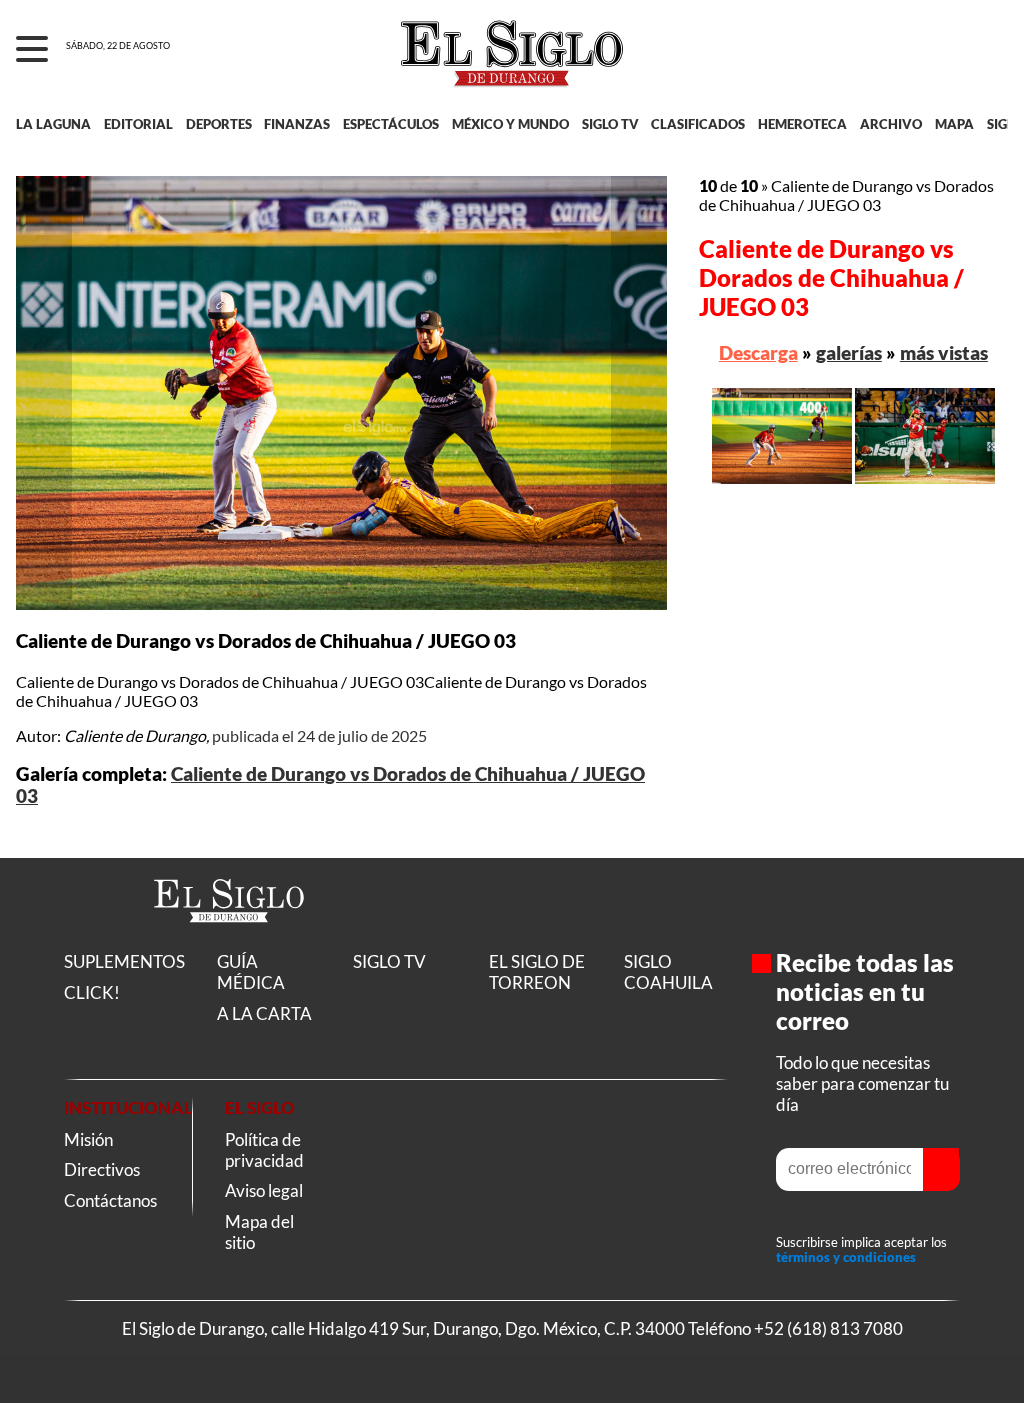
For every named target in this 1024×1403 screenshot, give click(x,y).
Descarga (758, 352)
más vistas (944, 352)
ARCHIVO (891, 124)
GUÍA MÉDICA (251, 972)
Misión (88, 1139)
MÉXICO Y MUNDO (510, 124)
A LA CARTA (264, 1013)
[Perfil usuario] (985, 50)
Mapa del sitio (259, 1232)
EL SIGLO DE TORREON (537, 972)
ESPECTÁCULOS (391, 124)
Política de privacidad (264, 1150)
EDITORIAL (138, 124)
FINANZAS (297, 124)
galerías (849, 352)
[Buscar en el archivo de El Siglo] (935, 61)
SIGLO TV (610, 124)
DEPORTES (219, 124)
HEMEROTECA (802, 124)
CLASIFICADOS (698, 124)
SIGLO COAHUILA (668, 972)
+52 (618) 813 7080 (828, 1328)
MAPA (954, 124)
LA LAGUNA (53, 124)
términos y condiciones (846, 1258)
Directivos (102, 1169)
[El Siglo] (229, 943)
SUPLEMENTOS (124, 961)
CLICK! (92, 992)
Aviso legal (264, 1190)
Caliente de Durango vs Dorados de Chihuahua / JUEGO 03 (831, 277)
